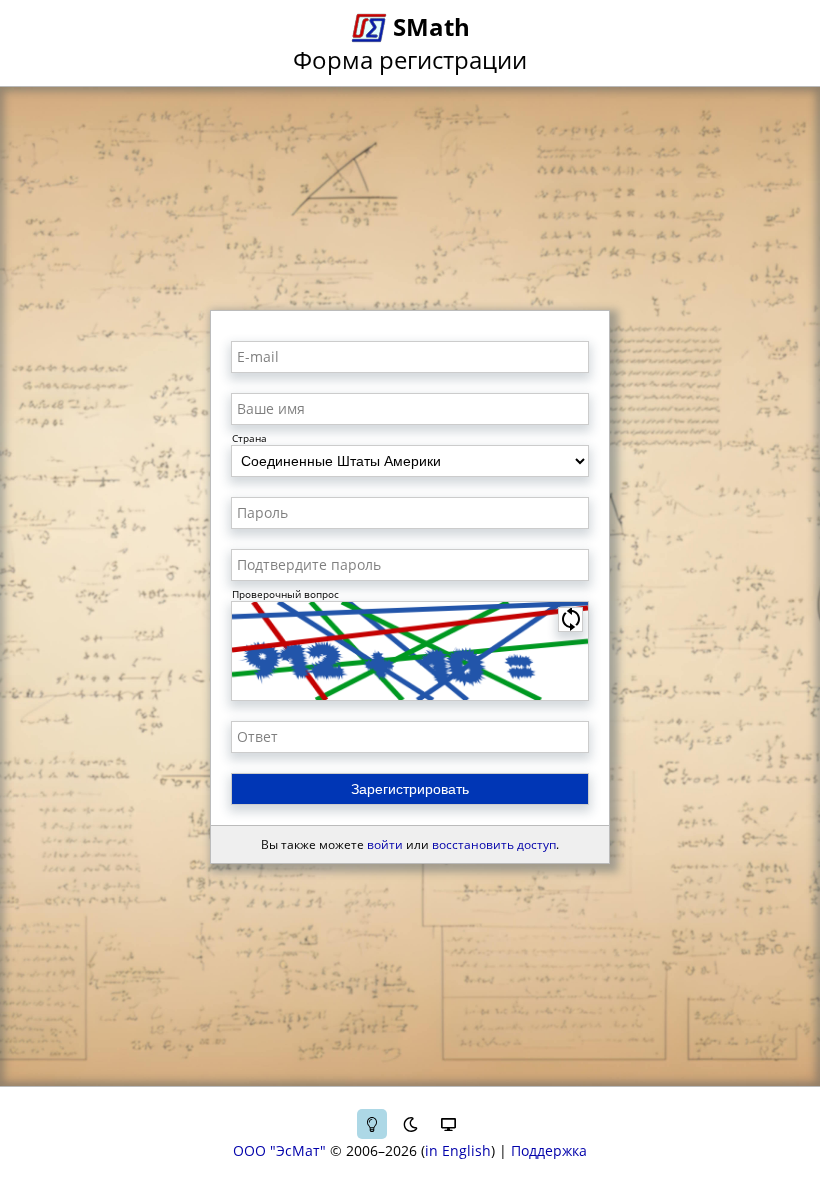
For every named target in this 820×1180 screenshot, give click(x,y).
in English (458, 1150)
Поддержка (549, 1150)
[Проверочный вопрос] (410, 651)
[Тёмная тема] (410, 1124)
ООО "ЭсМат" (279, 1150)
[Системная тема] (448, 1124)
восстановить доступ (494, 844)
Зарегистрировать (410, 789)
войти (385, 844)
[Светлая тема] (372, 1124)
